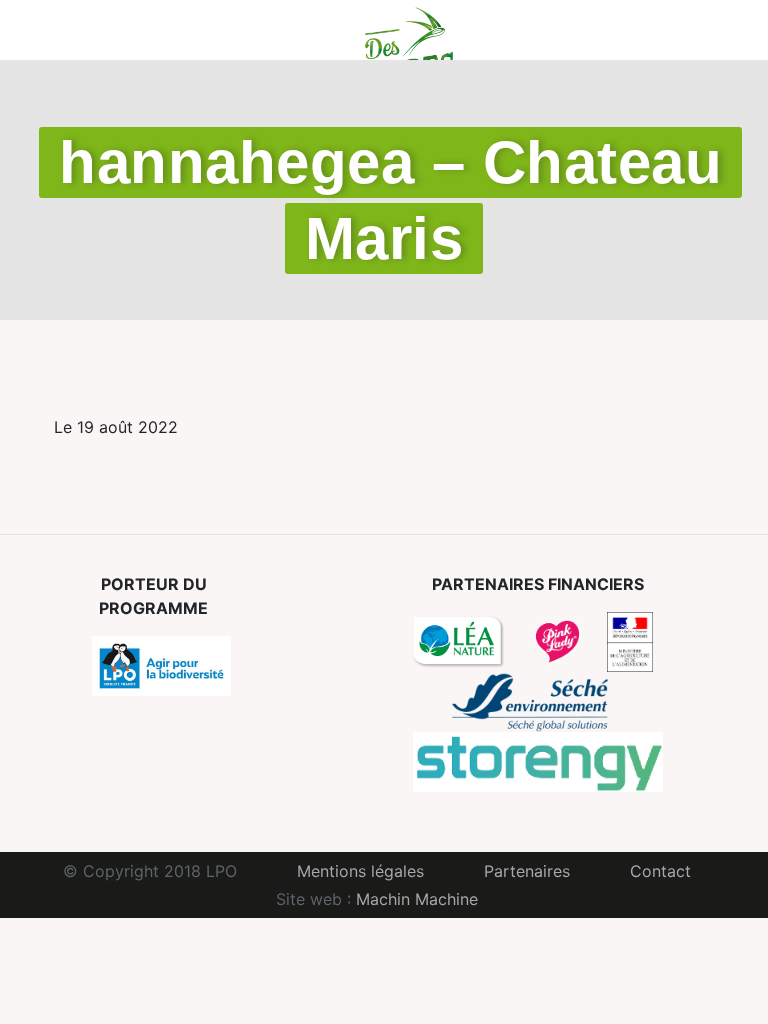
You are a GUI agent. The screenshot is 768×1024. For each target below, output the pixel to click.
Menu (51, 30)
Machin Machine (417, 899)
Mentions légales (360, 871)
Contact (660, 871)
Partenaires (527, 871)
